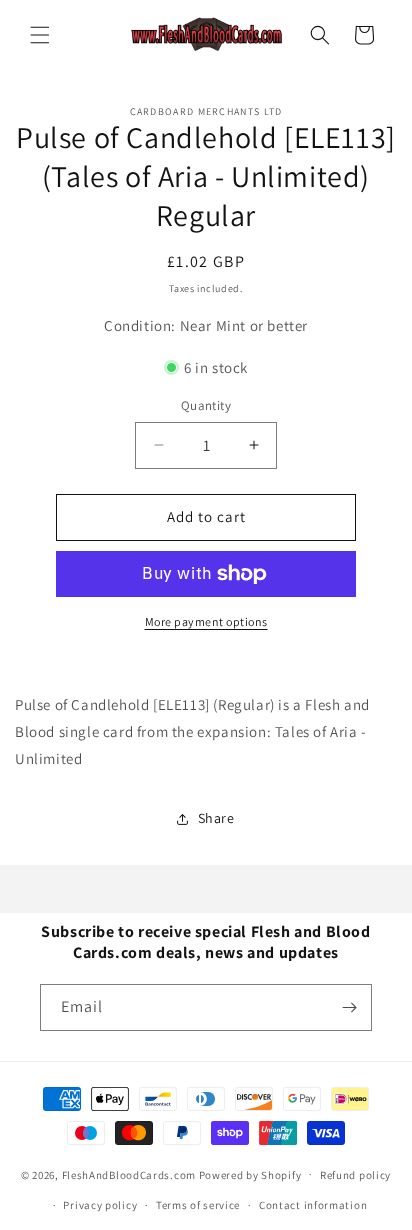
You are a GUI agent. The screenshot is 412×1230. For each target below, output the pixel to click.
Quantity (206, 405)
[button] (40, 35)
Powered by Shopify (250, 1174)
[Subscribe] (349, 1007)
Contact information (313, 1205)
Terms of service (198, 1205)
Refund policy (355, 1175)
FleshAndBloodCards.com (129, 1174)
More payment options (206, 621)
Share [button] (216, 818)
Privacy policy (100, 1205)
